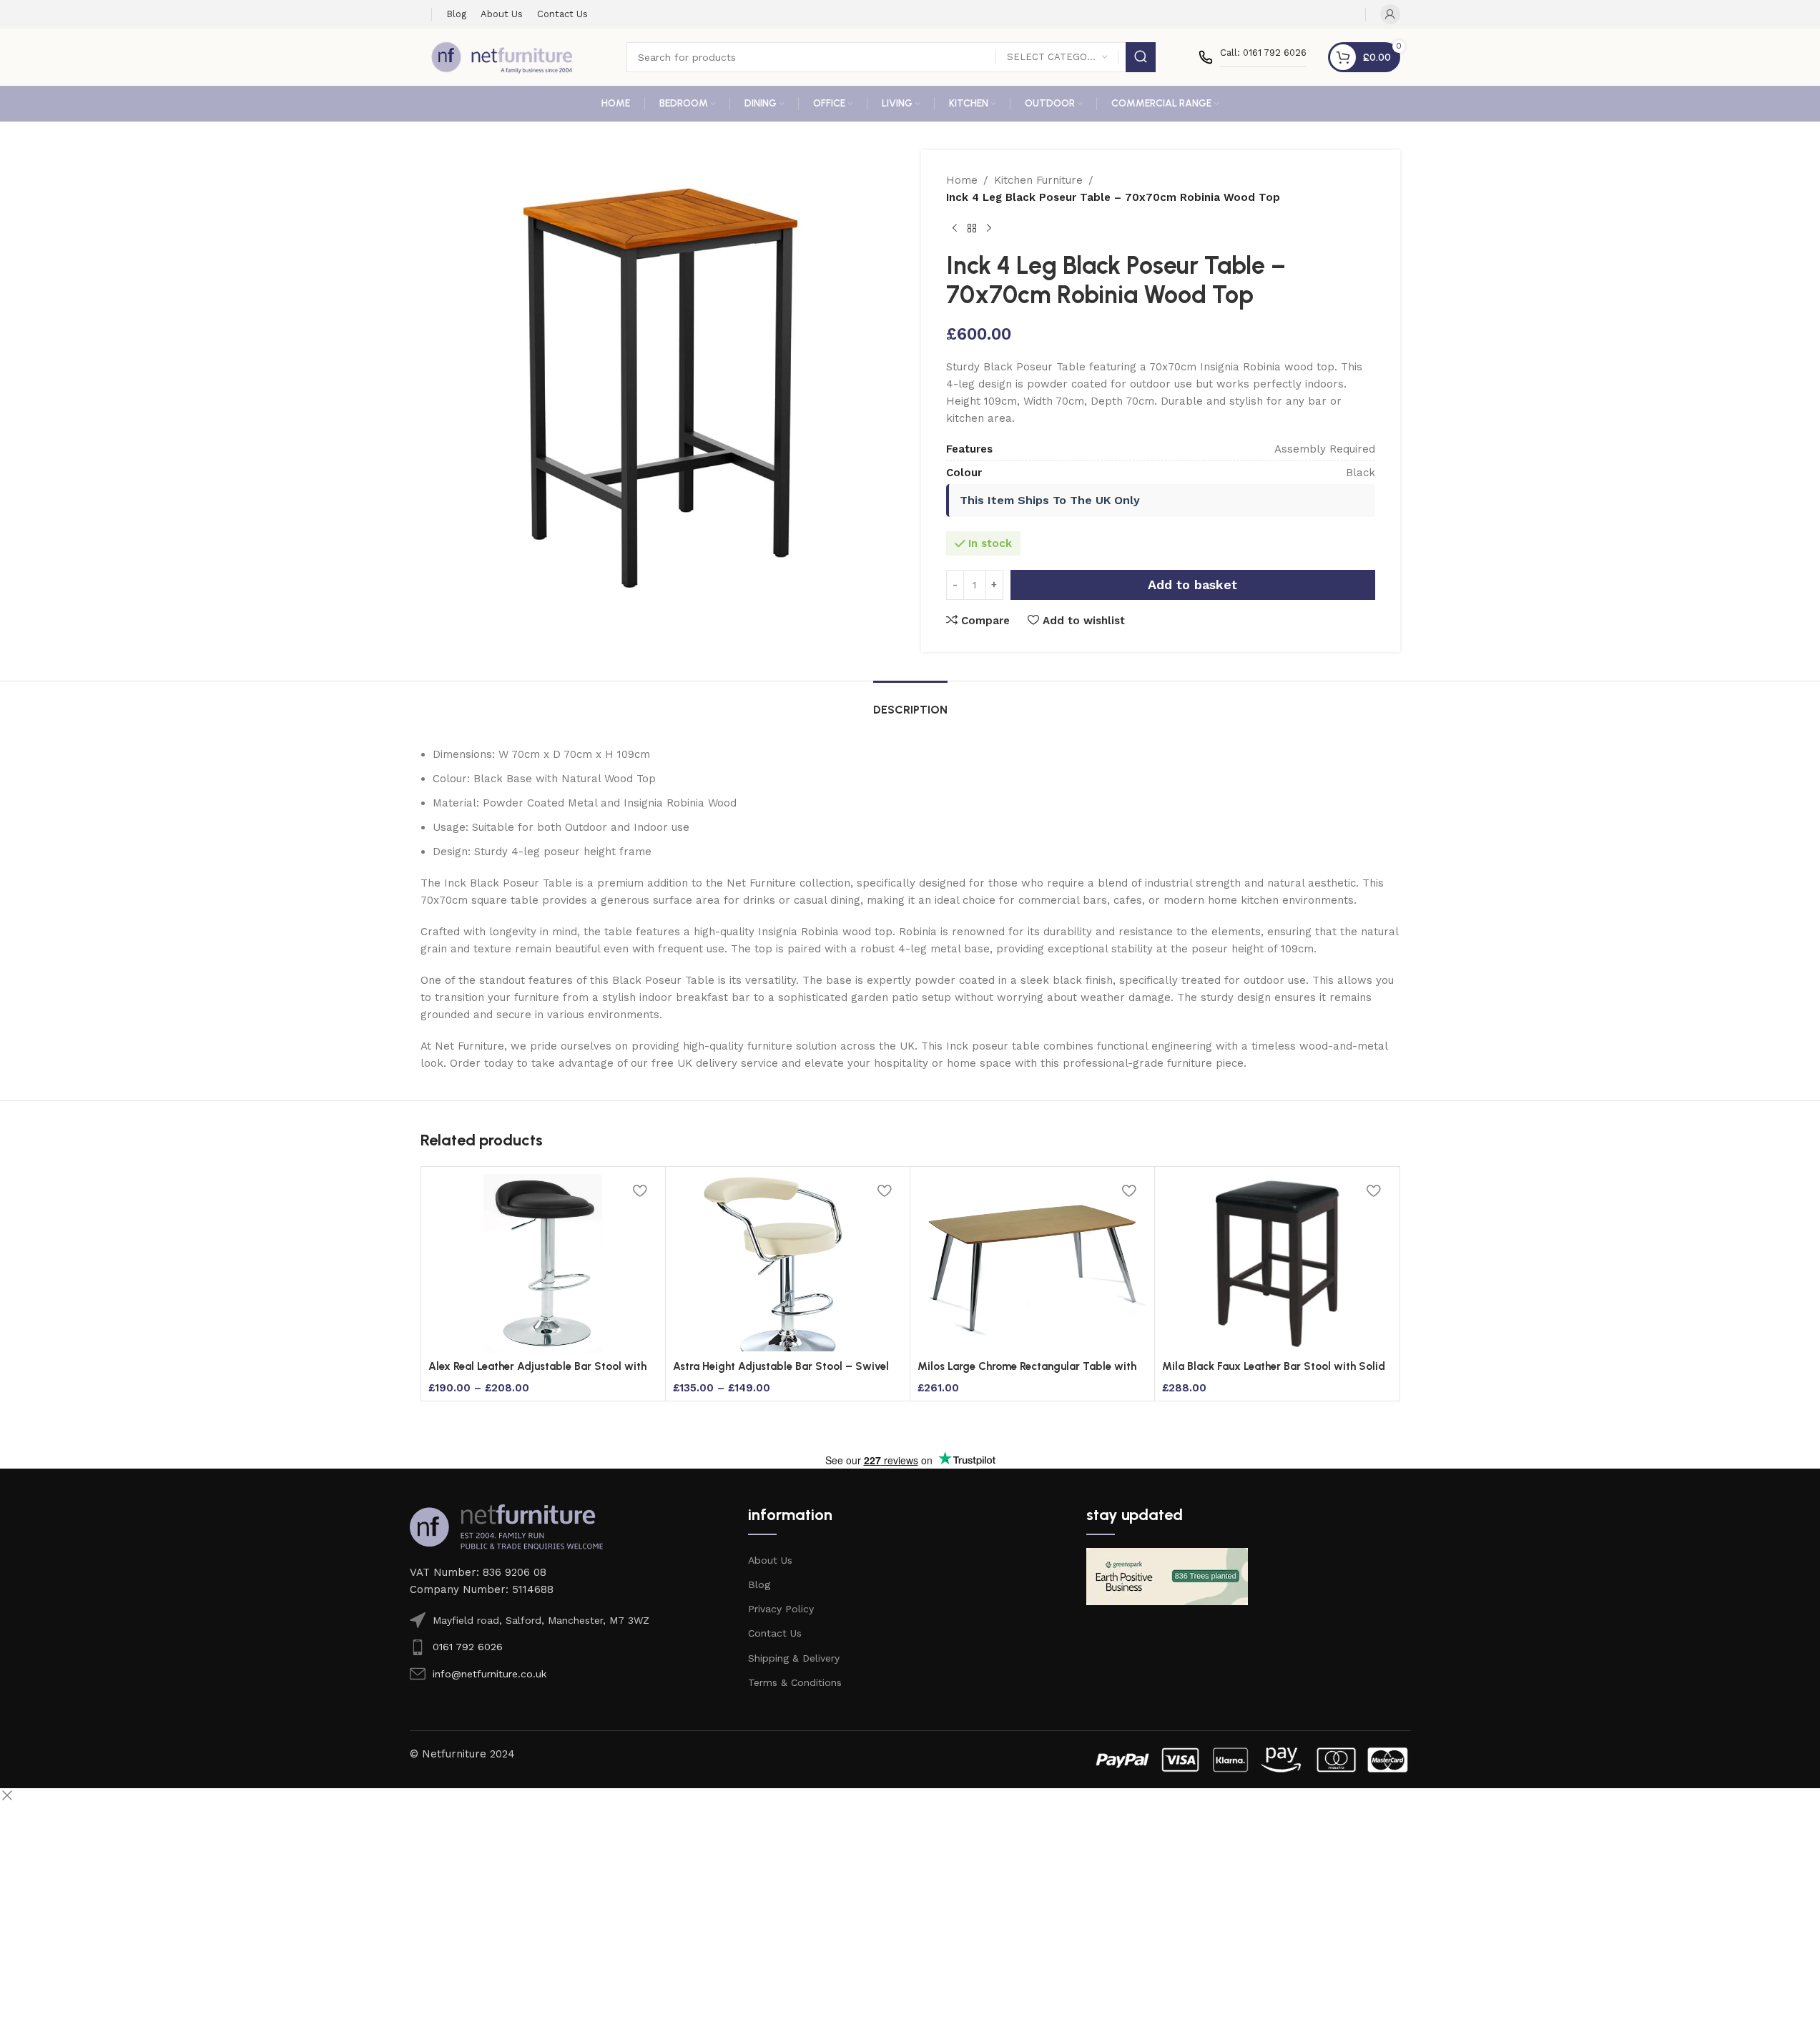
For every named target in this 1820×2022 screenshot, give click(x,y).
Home (962, 180)
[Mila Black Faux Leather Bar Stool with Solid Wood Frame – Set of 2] (1277, 1263)
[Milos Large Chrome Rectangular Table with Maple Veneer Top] (1032, 1263)
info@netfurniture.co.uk (490, 1674)
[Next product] (989, 229)
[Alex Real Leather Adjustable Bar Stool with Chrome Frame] (543, 1263)
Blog (759, 1584)
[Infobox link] (1253, 57)
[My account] (1390, 14)
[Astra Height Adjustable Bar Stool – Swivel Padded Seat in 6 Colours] (788, 1263)
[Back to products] (972, 229)
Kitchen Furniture (1038, 180)
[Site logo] (502, 56)
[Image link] (506, 1526)
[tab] (910, 702)
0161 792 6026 (468, 1647)
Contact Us (775, 1633)
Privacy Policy (781, 1609)
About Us (770, 1560)
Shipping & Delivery (794, 1658)
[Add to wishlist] (640, 1190)
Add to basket (1192, 585)
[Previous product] (955, 229)
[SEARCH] (1141, 57)
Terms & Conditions (795, 1682)
